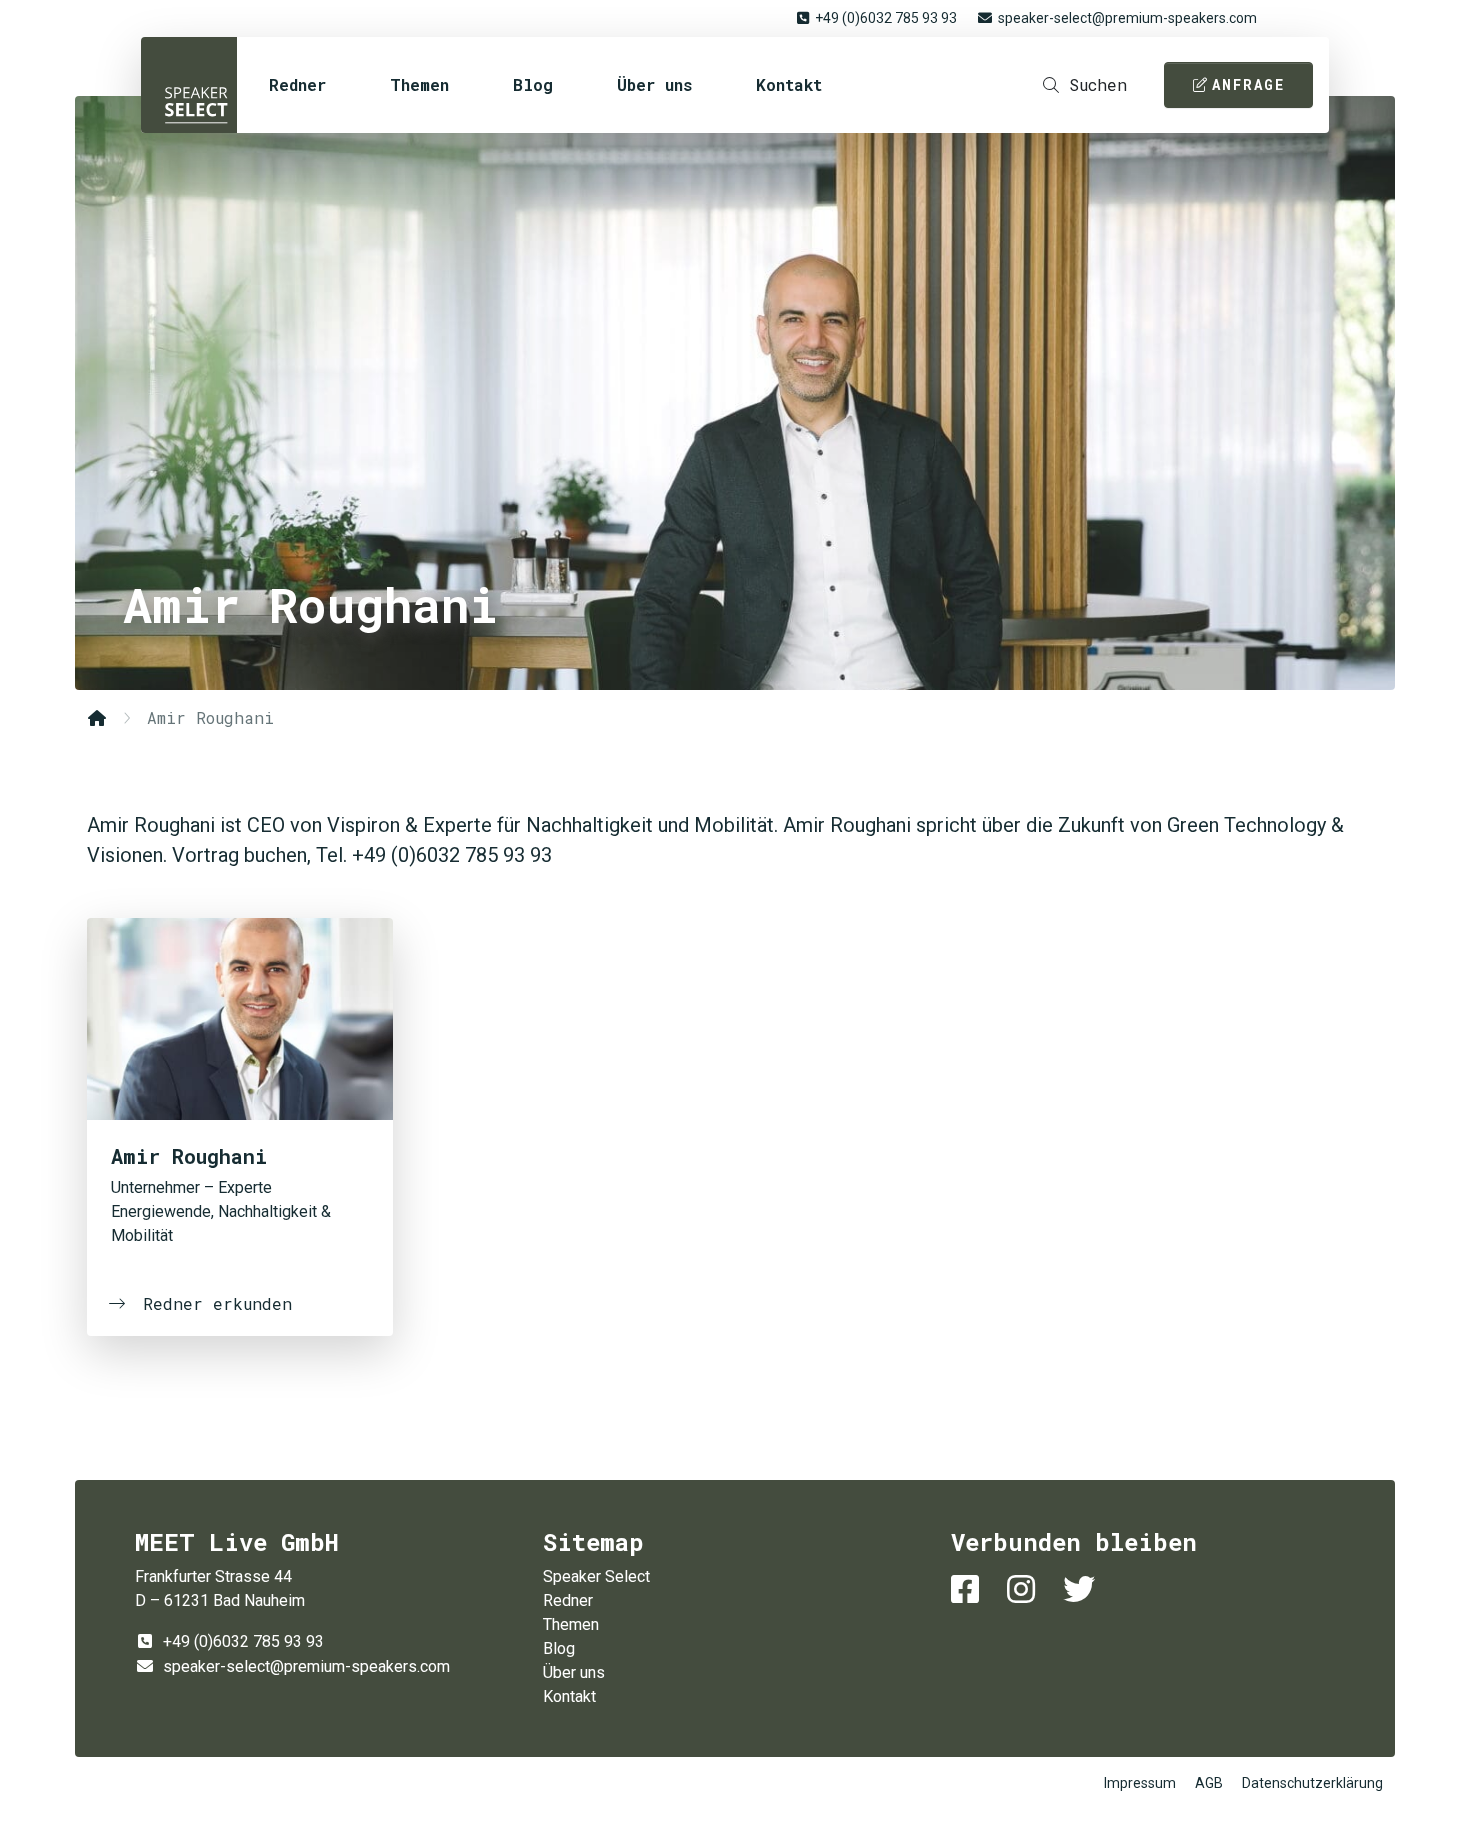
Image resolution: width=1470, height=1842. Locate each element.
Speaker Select (189, 85)
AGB (1209, 1783)
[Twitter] (1083, 1589)
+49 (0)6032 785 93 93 (886, 18)
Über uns (654, 84)
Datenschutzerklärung (1312, 1783)
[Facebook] (969, 1589)
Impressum (1140, 1783)
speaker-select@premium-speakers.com (1127, 18)
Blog (533, 84)
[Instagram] (1025, 1589)
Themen (419, 84)
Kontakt (789, 84)
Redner (297, 84)
